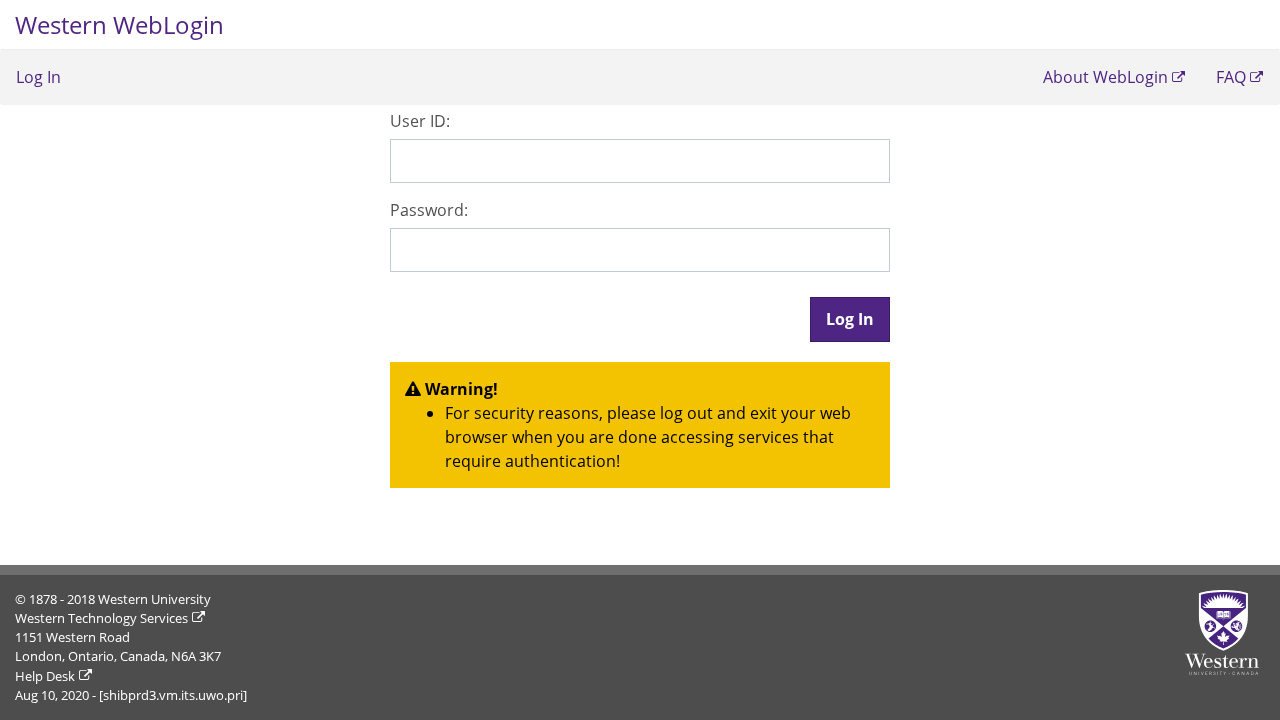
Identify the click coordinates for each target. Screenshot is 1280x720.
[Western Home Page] (1225, 632)
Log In (38, 77)
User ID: (420, 121)
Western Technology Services (101, 618)
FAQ (1231, 77)
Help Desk (45, 676)
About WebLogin (1105, 77)
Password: (429, 210)
